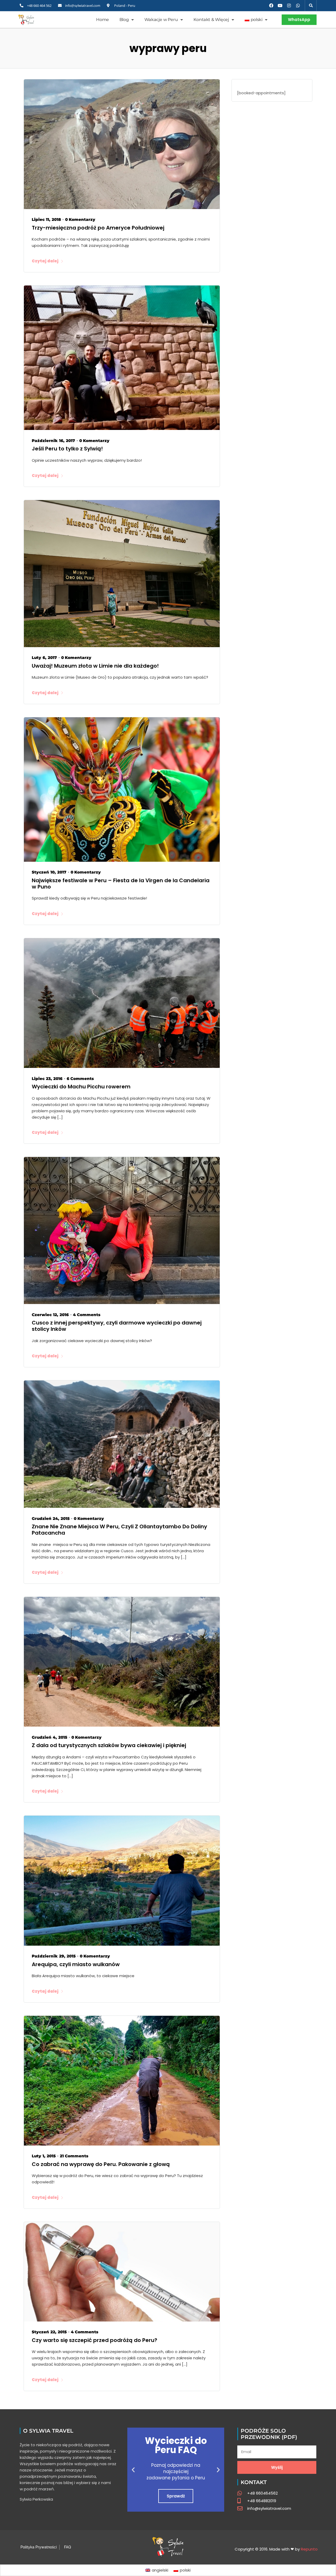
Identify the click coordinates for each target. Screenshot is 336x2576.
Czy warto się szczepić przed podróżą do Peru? (94, 2340)
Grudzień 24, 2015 (51, 1518)
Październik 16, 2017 (53, 441)
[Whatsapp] (298, 6)
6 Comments (80, 1079)
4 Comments (87, 1315)
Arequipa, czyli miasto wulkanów (76, 1964)
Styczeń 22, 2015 (49, 2332)
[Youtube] (280, 6)
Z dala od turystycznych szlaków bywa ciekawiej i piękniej (109, 1745)
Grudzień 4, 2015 (49, 1737)
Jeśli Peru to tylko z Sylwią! (67, 449)
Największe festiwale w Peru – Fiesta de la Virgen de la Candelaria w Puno (121, 884)
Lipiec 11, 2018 (46, 219)
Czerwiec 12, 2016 (50, 1315)
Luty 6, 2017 (44, 658)
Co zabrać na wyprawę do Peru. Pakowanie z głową (101, 2164)
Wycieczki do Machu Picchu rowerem (81, 1087)
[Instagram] (289, 6)
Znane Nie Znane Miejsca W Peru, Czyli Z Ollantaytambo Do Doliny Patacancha (119, 1530)
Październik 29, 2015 (54, 1956)
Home (102, 20)
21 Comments (74, 2156)
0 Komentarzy (80, 219)
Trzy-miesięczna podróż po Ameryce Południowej (98, 228)
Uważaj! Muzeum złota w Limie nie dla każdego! (95, 666)
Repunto (309, 2549)
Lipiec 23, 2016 (47, 1079)
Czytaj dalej (45, 261)
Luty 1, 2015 (44, 2156)
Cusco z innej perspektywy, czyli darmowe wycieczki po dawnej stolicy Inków (117, 1326)
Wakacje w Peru (161, 20)
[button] (311, 6)
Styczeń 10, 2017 (49, 872)
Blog (124, 20)
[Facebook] (271, 6)
